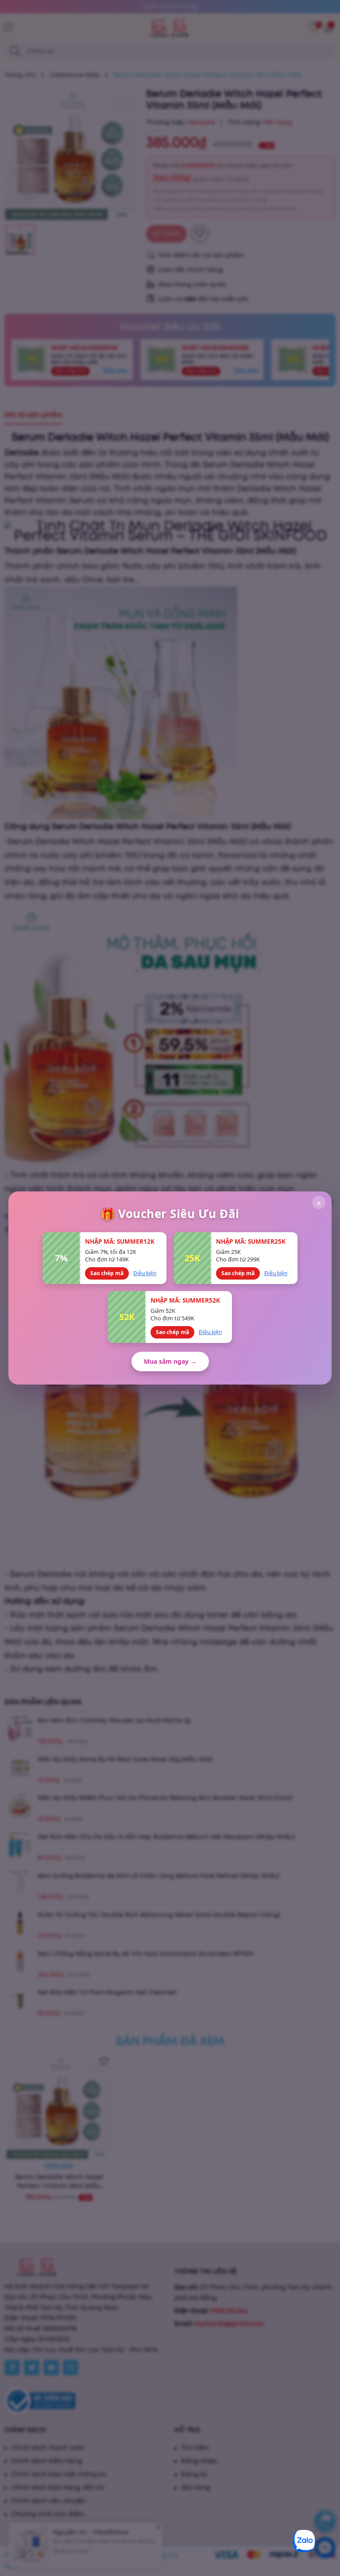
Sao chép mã (107, 1273)
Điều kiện (145, 1273)
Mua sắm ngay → (170, 1361)
